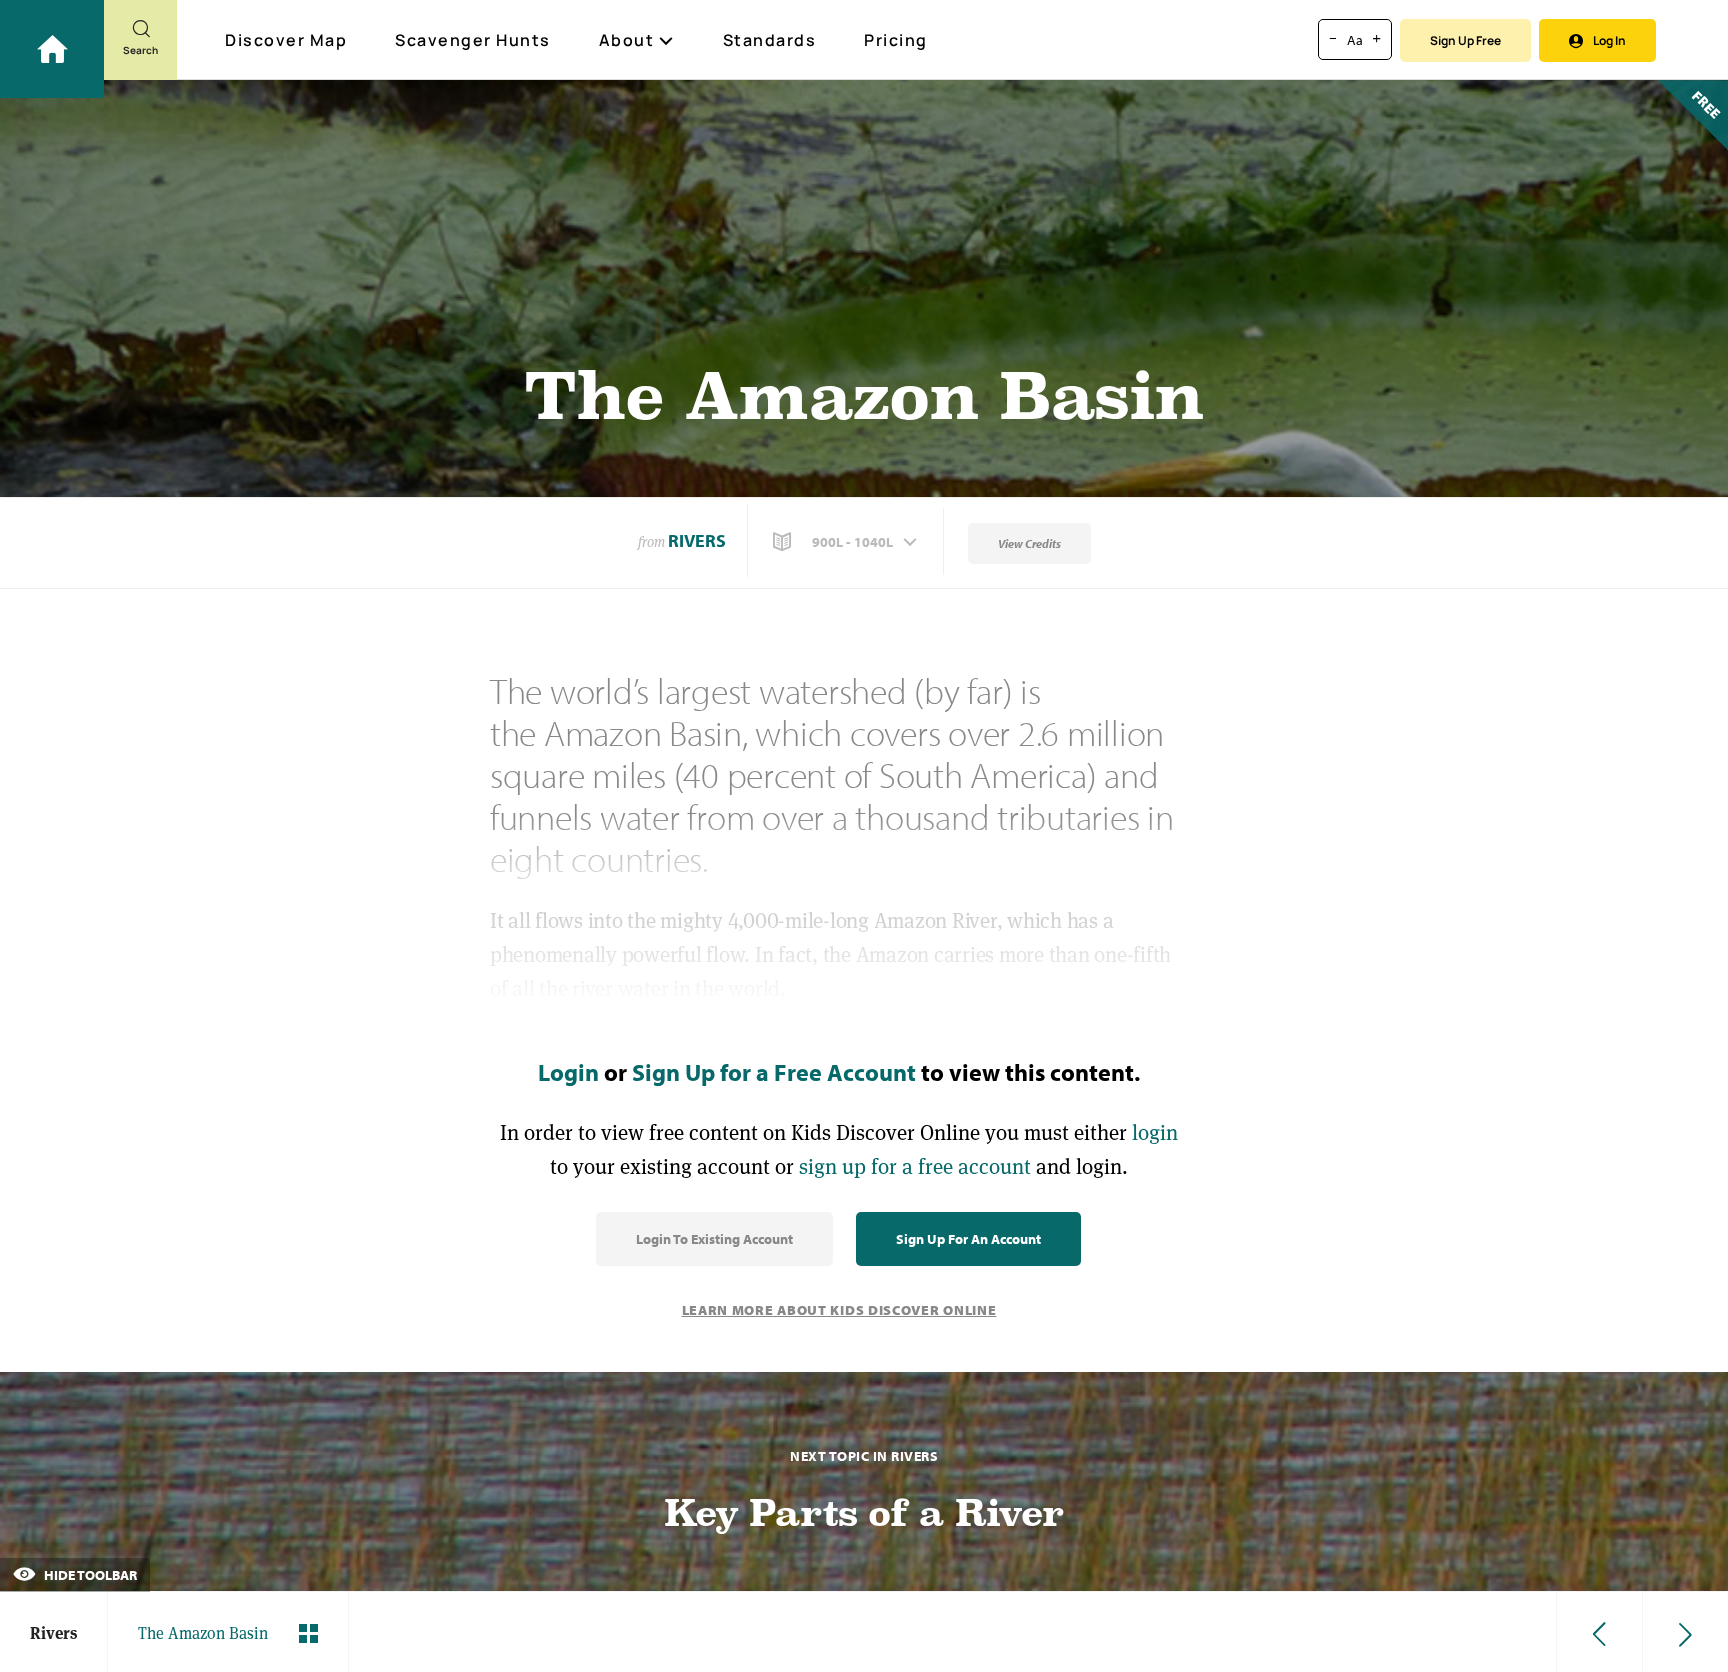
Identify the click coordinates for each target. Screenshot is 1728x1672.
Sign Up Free (1465, 40)
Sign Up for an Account (968, 1239)
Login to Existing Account (714, 1239)
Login (568, 1072)
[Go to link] (52, 49)
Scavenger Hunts (473, 40)
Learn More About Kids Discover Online (839, 1310)
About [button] (627, 40)
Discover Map (286, 40)
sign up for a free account (915, 1166)
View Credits (1029, 543)
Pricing (896, 40)
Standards (770, 40)
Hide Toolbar (89, 1575)
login (1155, 1132)
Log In (1609, 40)
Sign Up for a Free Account (774, 1072)
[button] (847, 542)
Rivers (697, 540)
